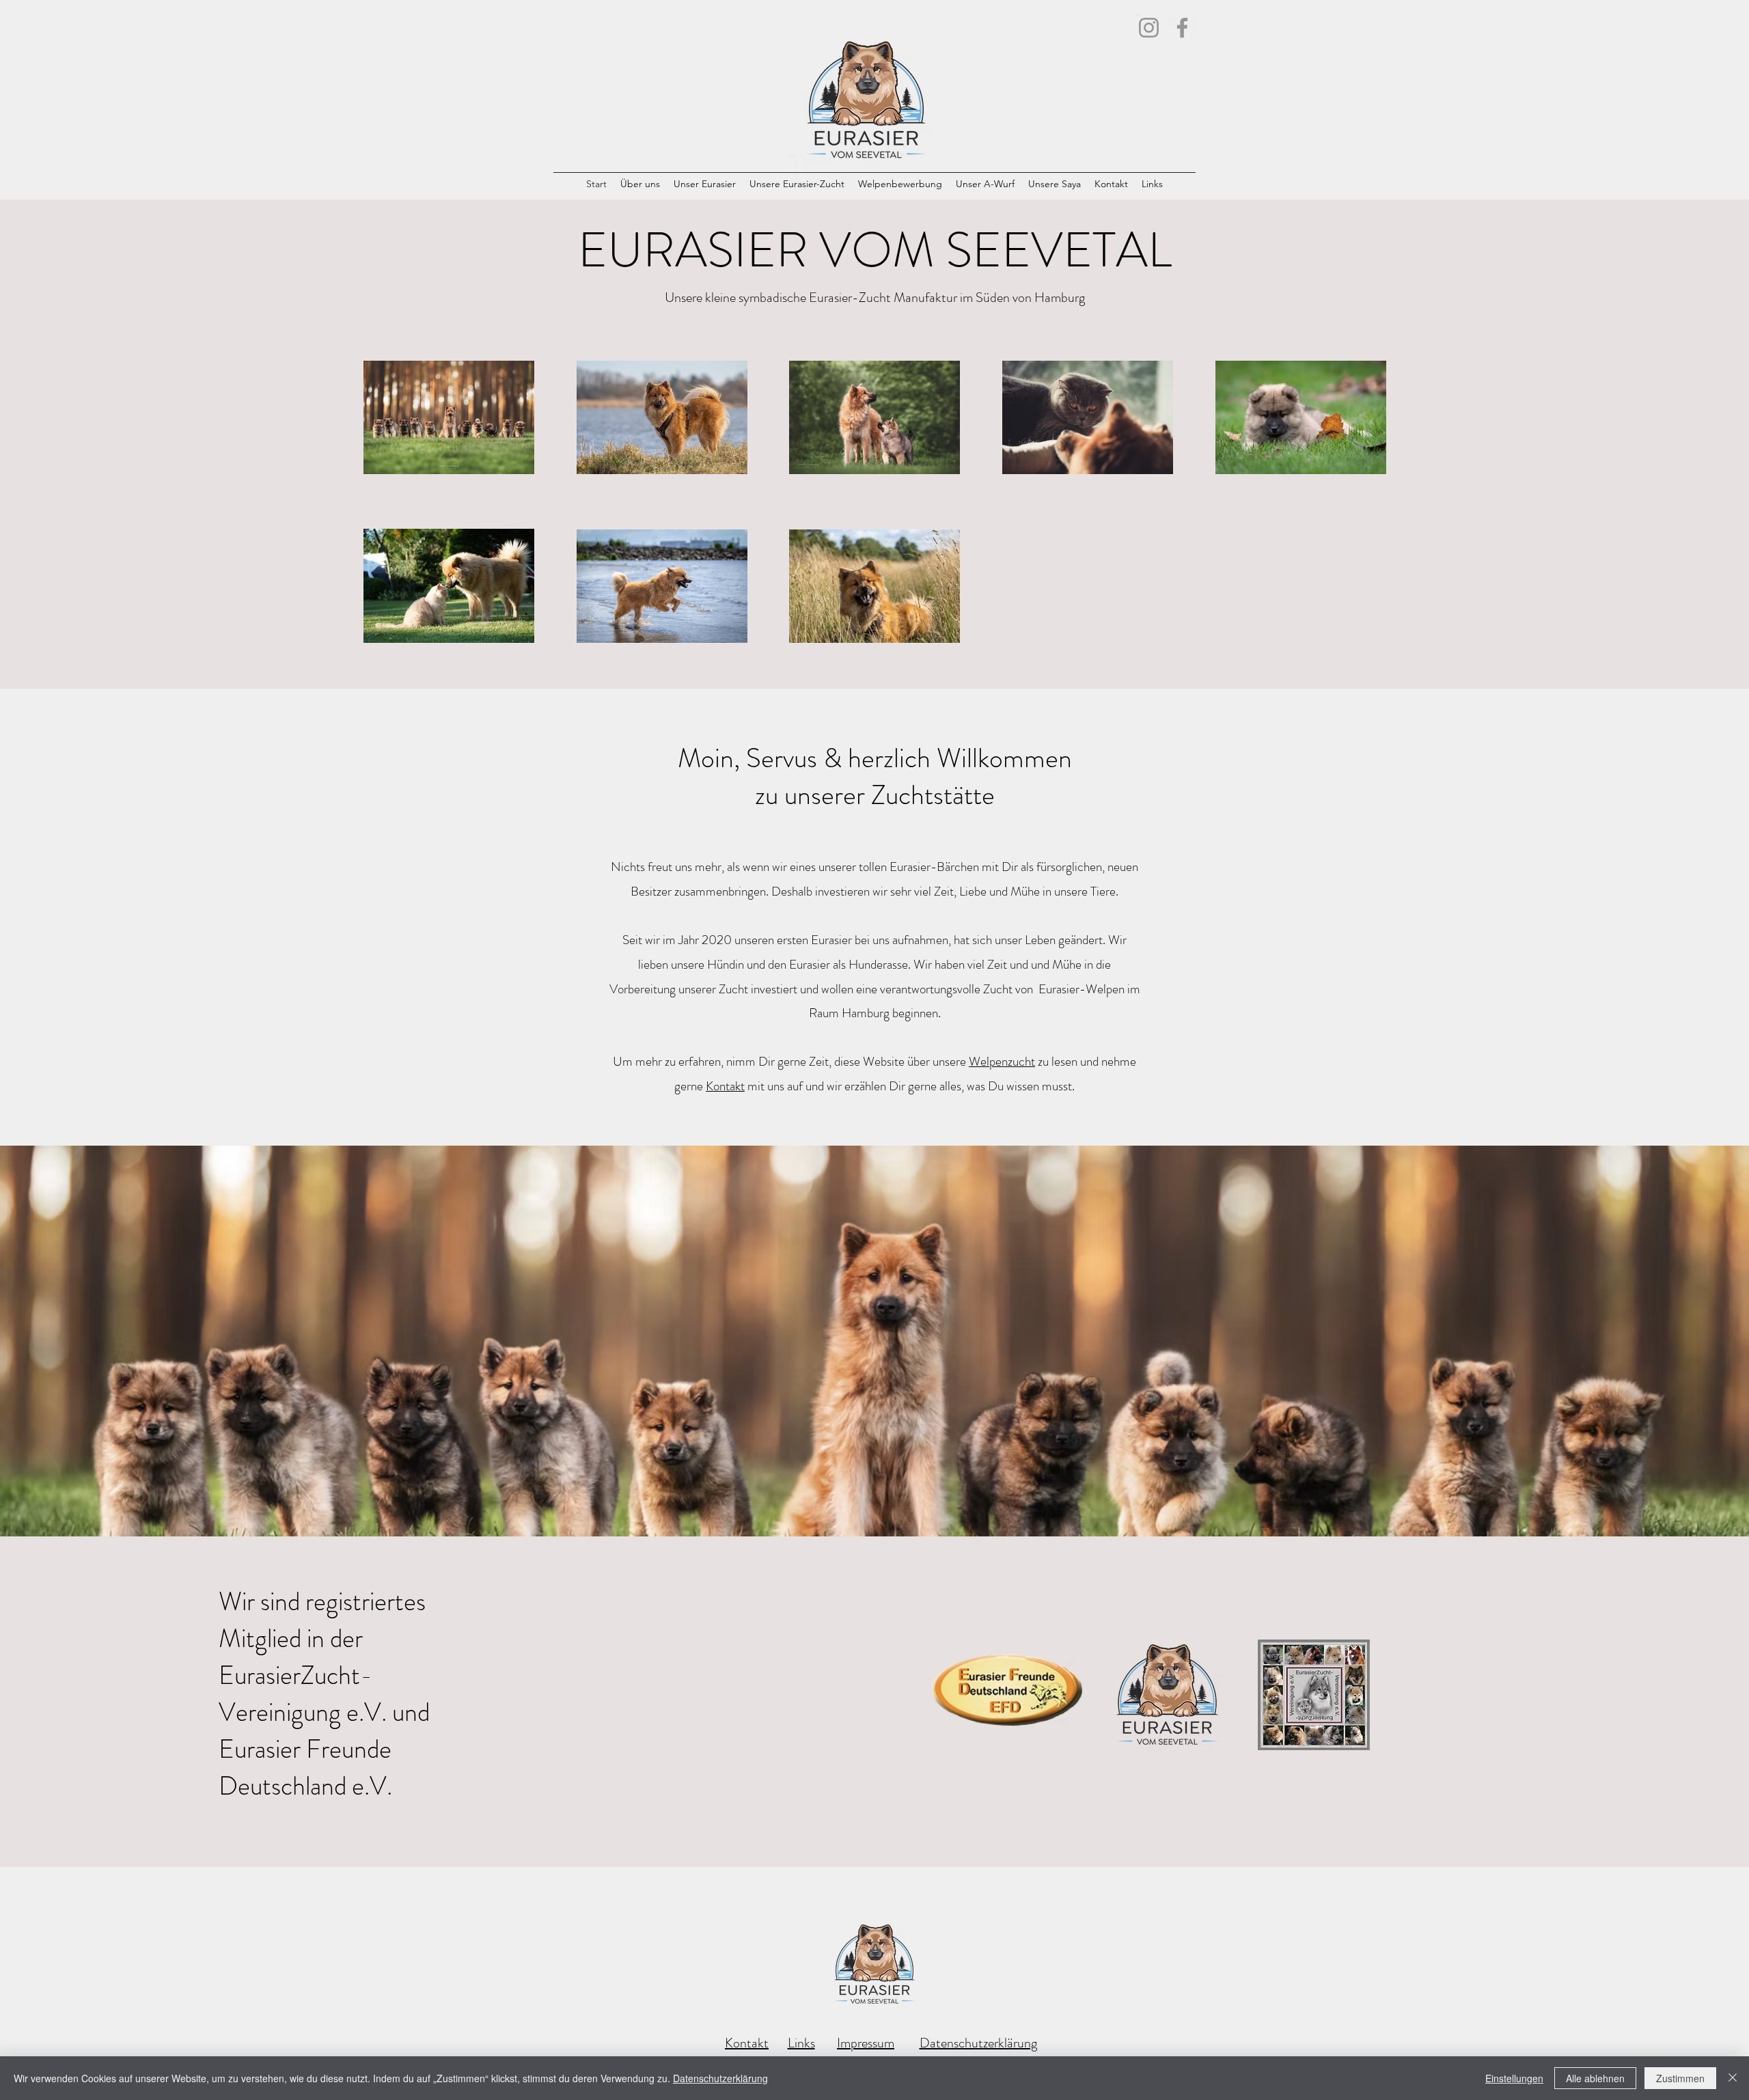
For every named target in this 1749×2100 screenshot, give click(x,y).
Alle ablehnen (1595, 2078)
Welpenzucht (1002, 1061)
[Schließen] (1733, 2078)
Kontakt (725, 1086)
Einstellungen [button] (1514, 2078)
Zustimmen (1680, 2078)
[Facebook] (1182, 28)
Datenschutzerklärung (978, 2043)
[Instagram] (1149, 28)
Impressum (866, 2043)
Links (801, 2043)
